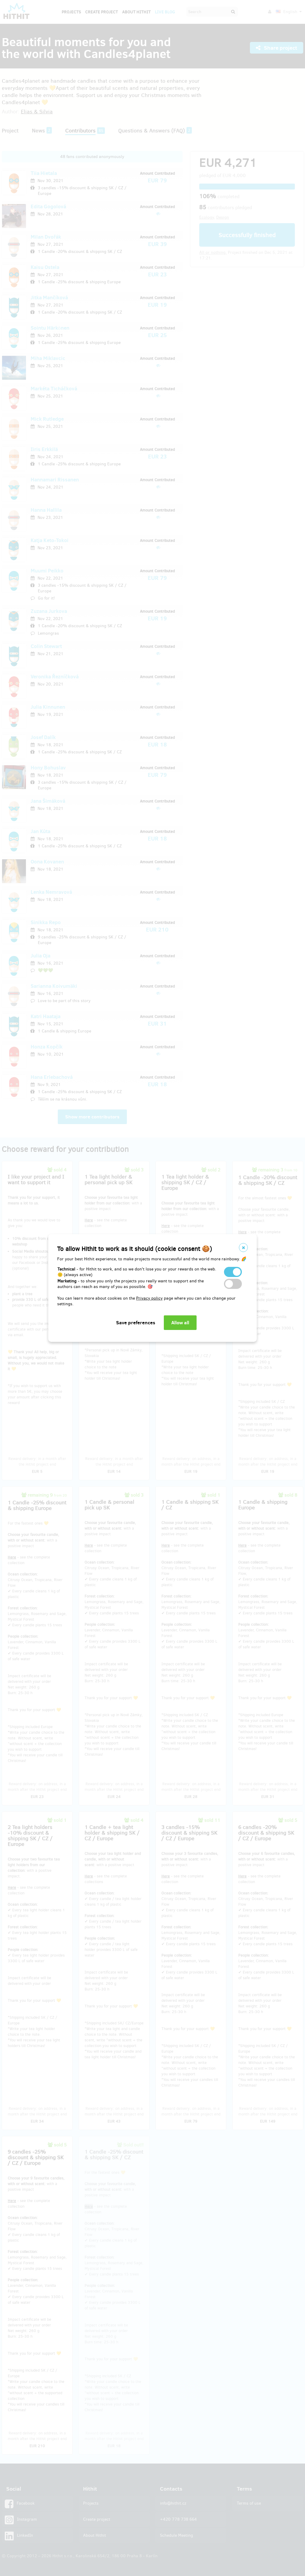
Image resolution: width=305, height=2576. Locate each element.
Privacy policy (149, 1298)
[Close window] (243, 1248)
